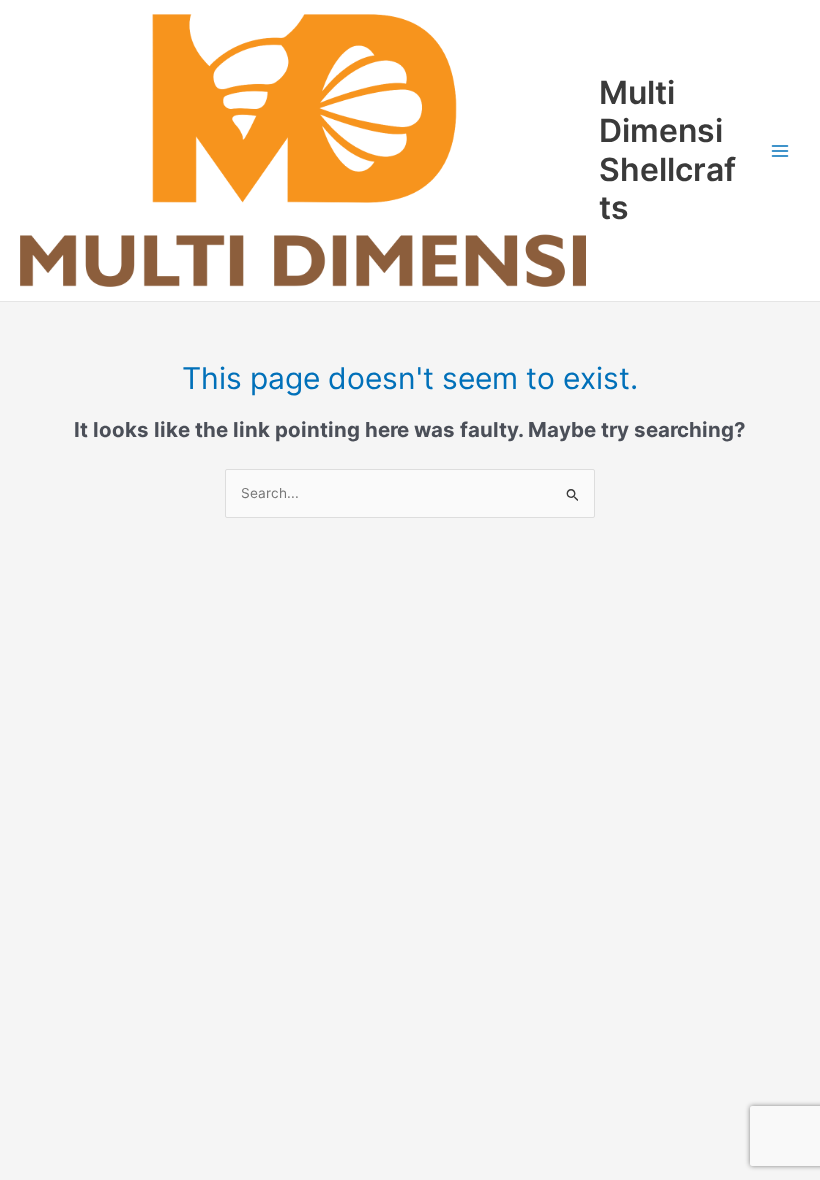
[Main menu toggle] (780, 150)
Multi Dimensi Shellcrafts (667, 150)
